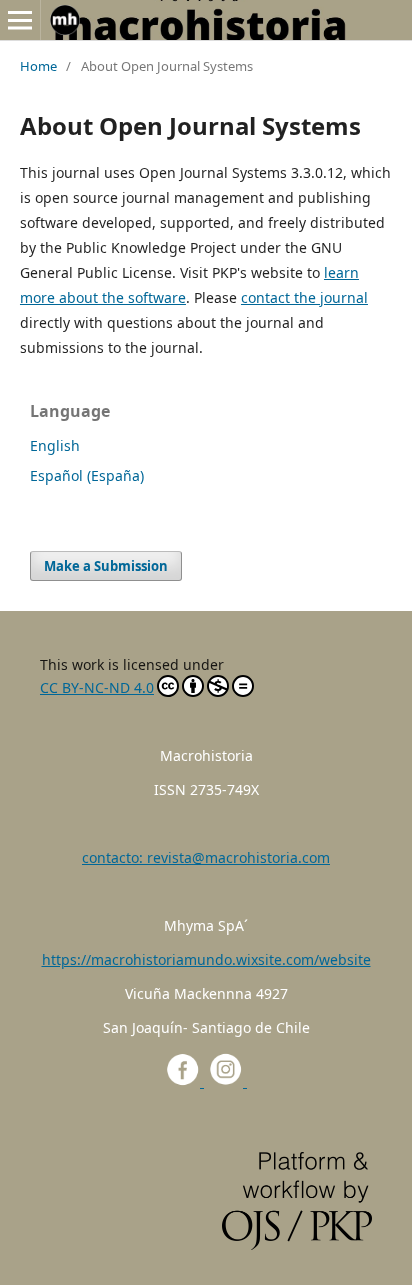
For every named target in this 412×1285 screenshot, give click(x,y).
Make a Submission (106, 566)
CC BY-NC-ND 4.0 (97, 687)
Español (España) (87, 475)
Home (38, 66)
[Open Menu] (20, 20)
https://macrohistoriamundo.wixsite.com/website (206, 959)
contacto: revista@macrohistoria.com (206, 857)
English (55, 445)
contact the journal (304, 297)
